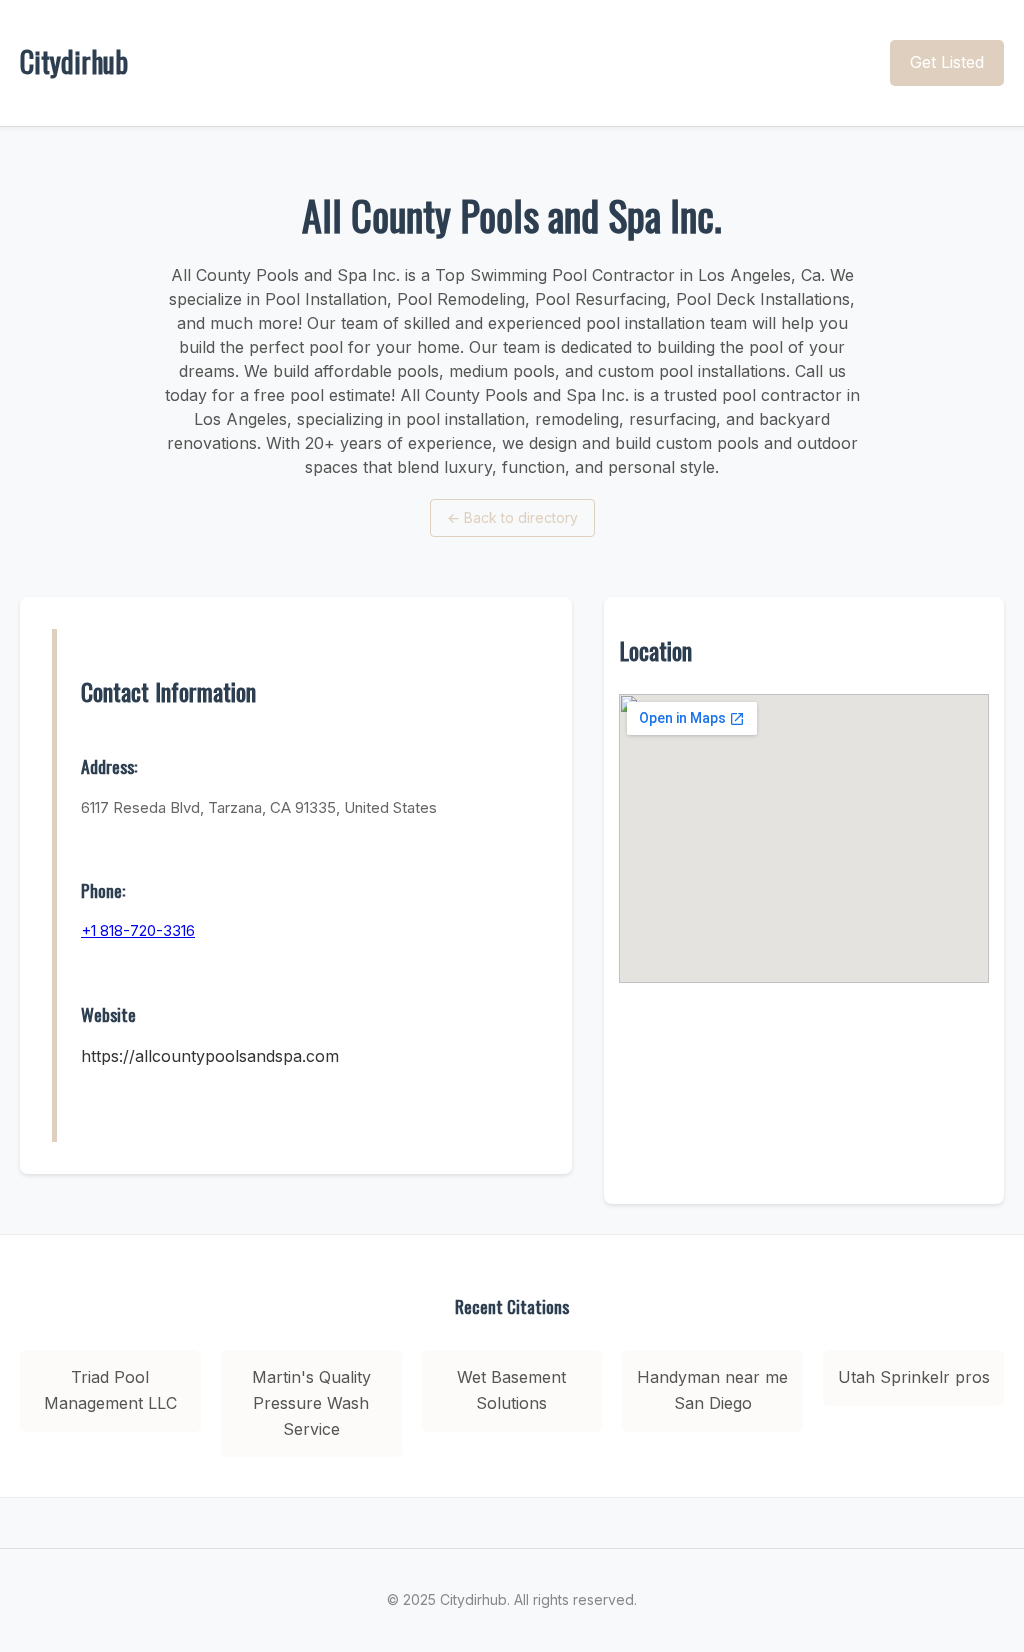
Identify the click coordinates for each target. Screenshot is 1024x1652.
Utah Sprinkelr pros (914, 1377)
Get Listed (947, 62)
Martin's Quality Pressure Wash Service (311, 1402)
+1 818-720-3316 (138, 930)
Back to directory (512, 517)
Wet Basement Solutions (511, 1390)
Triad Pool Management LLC (110, 1390)
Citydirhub (74, 61)
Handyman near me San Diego (712, 1390)
